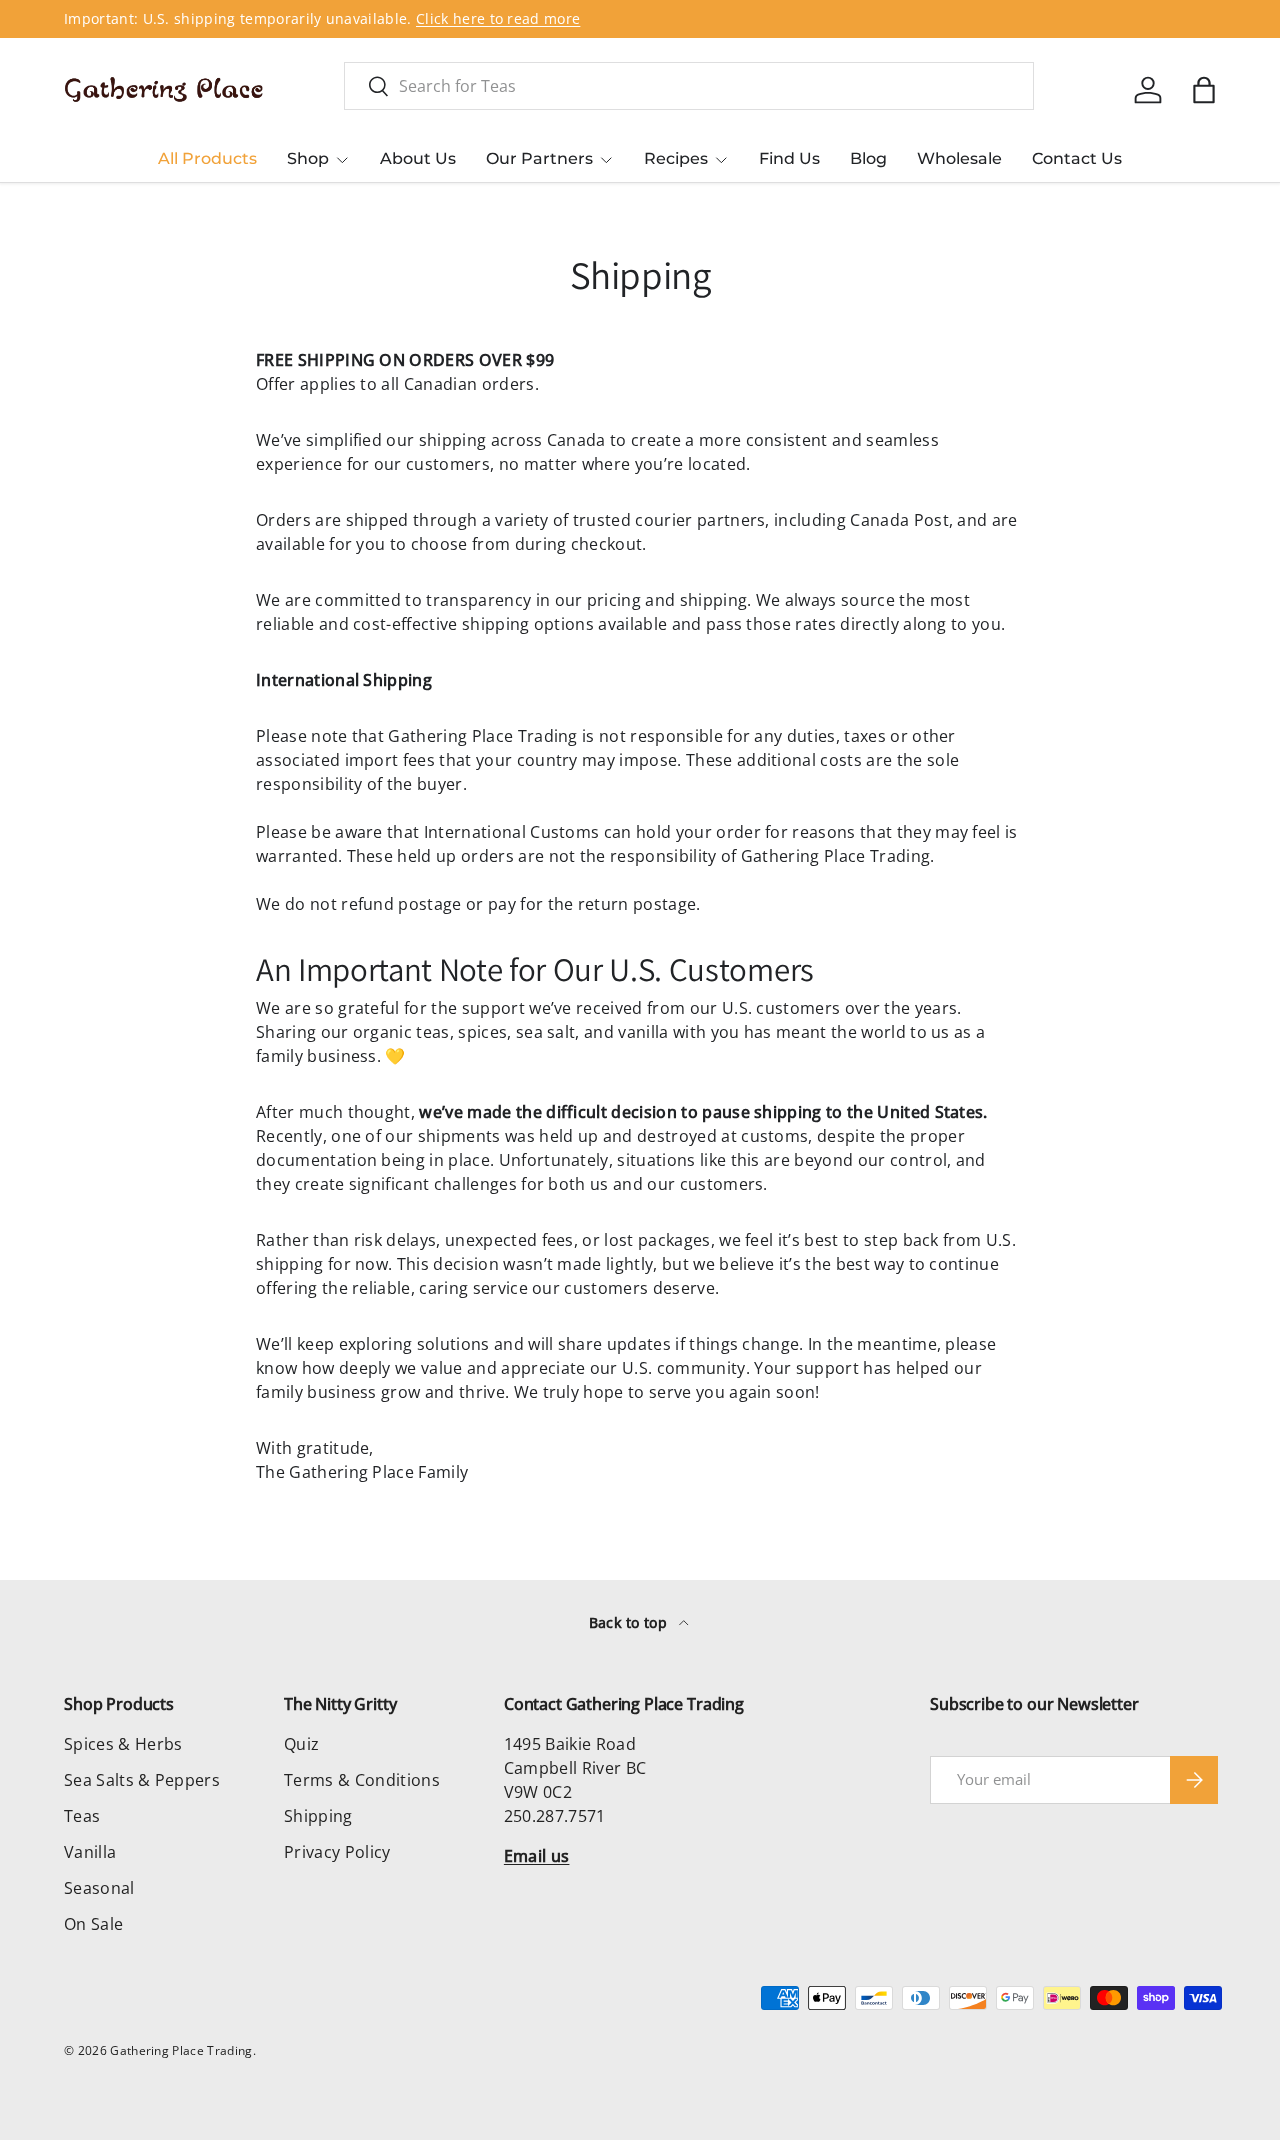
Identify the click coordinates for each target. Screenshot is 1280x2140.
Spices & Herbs (123, 1744)
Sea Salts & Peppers (142, 1780)
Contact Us (1077, 158)
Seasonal (99, 1888)
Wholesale (959, 158)
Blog (868, 158)
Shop (308, 158)
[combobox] (689, 86)
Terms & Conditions (362, 1780)
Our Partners (539, 158)
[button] (1204, 90)
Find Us (789, 158)
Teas (82, 1816)
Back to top (630, 1622)
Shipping (318, 1816)
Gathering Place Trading (181, 2050)
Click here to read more (498, 18)
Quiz (301, 1744)
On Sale (93, 1924)
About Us (418, 158)
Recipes (676, 158)
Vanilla (90, 1852)
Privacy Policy (337, 1852)
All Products (207, 158)
